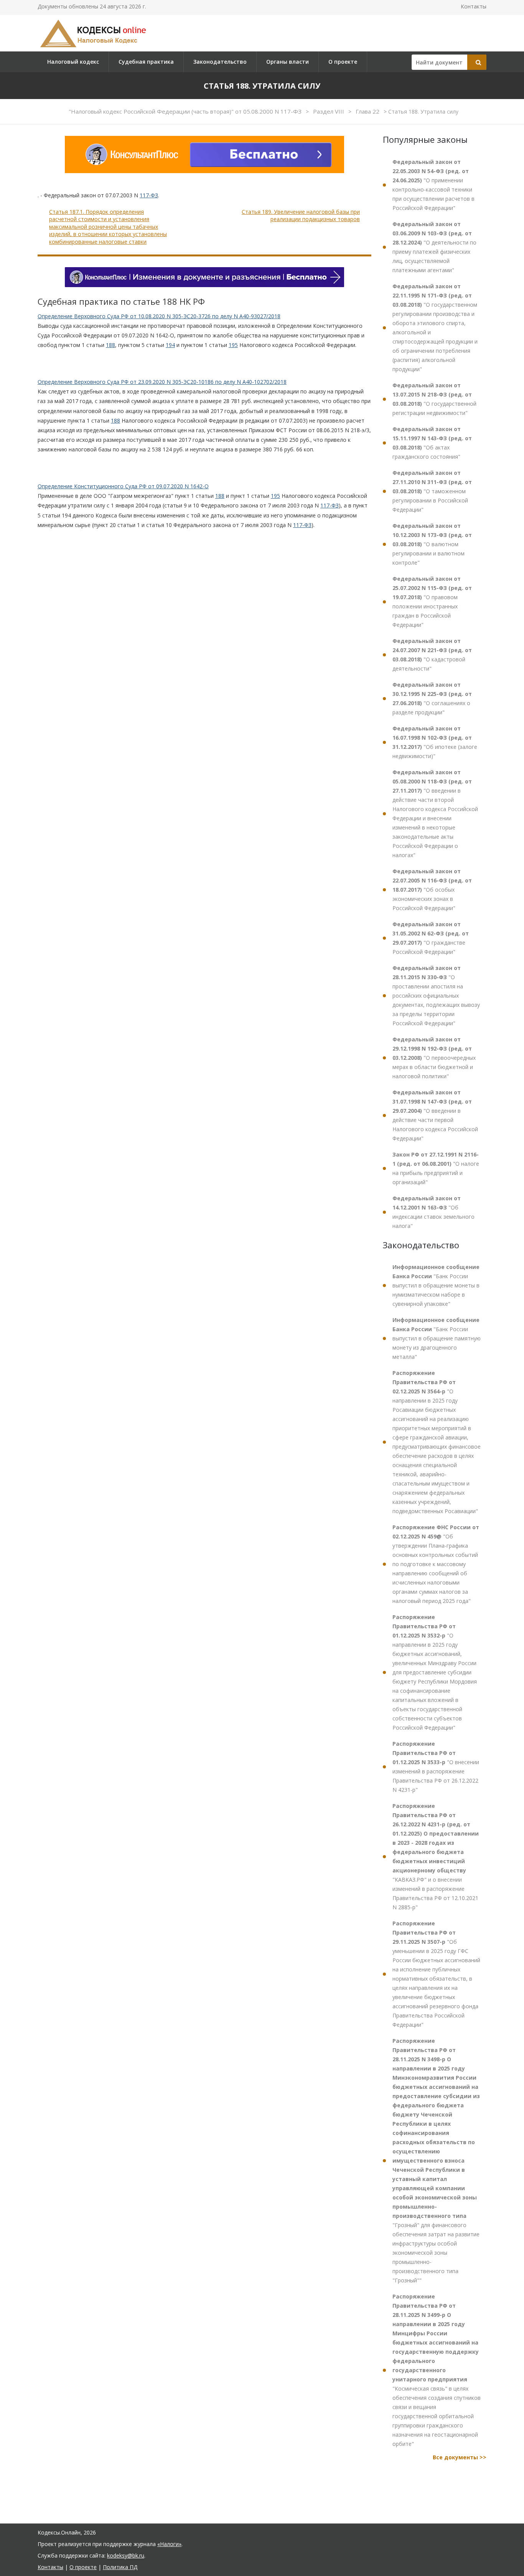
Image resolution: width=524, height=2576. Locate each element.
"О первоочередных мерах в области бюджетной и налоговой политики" (434, 1058)
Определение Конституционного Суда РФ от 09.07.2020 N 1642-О (123, 486)
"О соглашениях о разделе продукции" (432, 698)
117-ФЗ (149, 195)
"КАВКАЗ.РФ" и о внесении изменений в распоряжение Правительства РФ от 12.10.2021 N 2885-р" (436, 1856)
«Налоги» (169, 2544)
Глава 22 (368, 111)
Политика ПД (120, 2567)
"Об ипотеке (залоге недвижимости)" (435, 742)
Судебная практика (146, 62)
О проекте (343, 62)
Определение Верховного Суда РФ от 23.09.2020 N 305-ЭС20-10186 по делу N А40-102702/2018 (162, 382)
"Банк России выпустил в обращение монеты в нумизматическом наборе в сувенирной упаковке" (436, 1285)
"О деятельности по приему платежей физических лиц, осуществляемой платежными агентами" (434, 247)
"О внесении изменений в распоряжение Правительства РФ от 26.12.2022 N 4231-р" (436, 1767)
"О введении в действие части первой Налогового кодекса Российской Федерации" (435, 1115)
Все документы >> (460, 2457)
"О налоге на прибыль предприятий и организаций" (436, 1168)
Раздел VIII (329, 111)
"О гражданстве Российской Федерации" (431, 938)
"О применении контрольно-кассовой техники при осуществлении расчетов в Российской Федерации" (433, 185)
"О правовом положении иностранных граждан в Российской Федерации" (432, 602)
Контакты (474, 6)
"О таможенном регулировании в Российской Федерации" (432, 491)
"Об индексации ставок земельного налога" (433, 1212)
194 (170, 345)
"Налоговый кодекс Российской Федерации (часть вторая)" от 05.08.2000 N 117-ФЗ (186, 111)
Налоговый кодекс (73, 62)
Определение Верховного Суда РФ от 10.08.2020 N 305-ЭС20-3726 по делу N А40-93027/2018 (159, 316)
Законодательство (220, 62)
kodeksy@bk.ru (126, 2555)
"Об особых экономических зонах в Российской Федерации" (432, 890)
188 (110, 345)
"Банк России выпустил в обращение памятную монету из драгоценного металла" (437, 1338)
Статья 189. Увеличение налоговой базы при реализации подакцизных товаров (301, 216)
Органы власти (288, 62)
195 (233, 345)
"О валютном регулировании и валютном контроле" (432, 544)
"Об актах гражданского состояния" (432, 443)
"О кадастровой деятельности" (432, 655)
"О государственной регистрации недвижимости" (434, 399)
